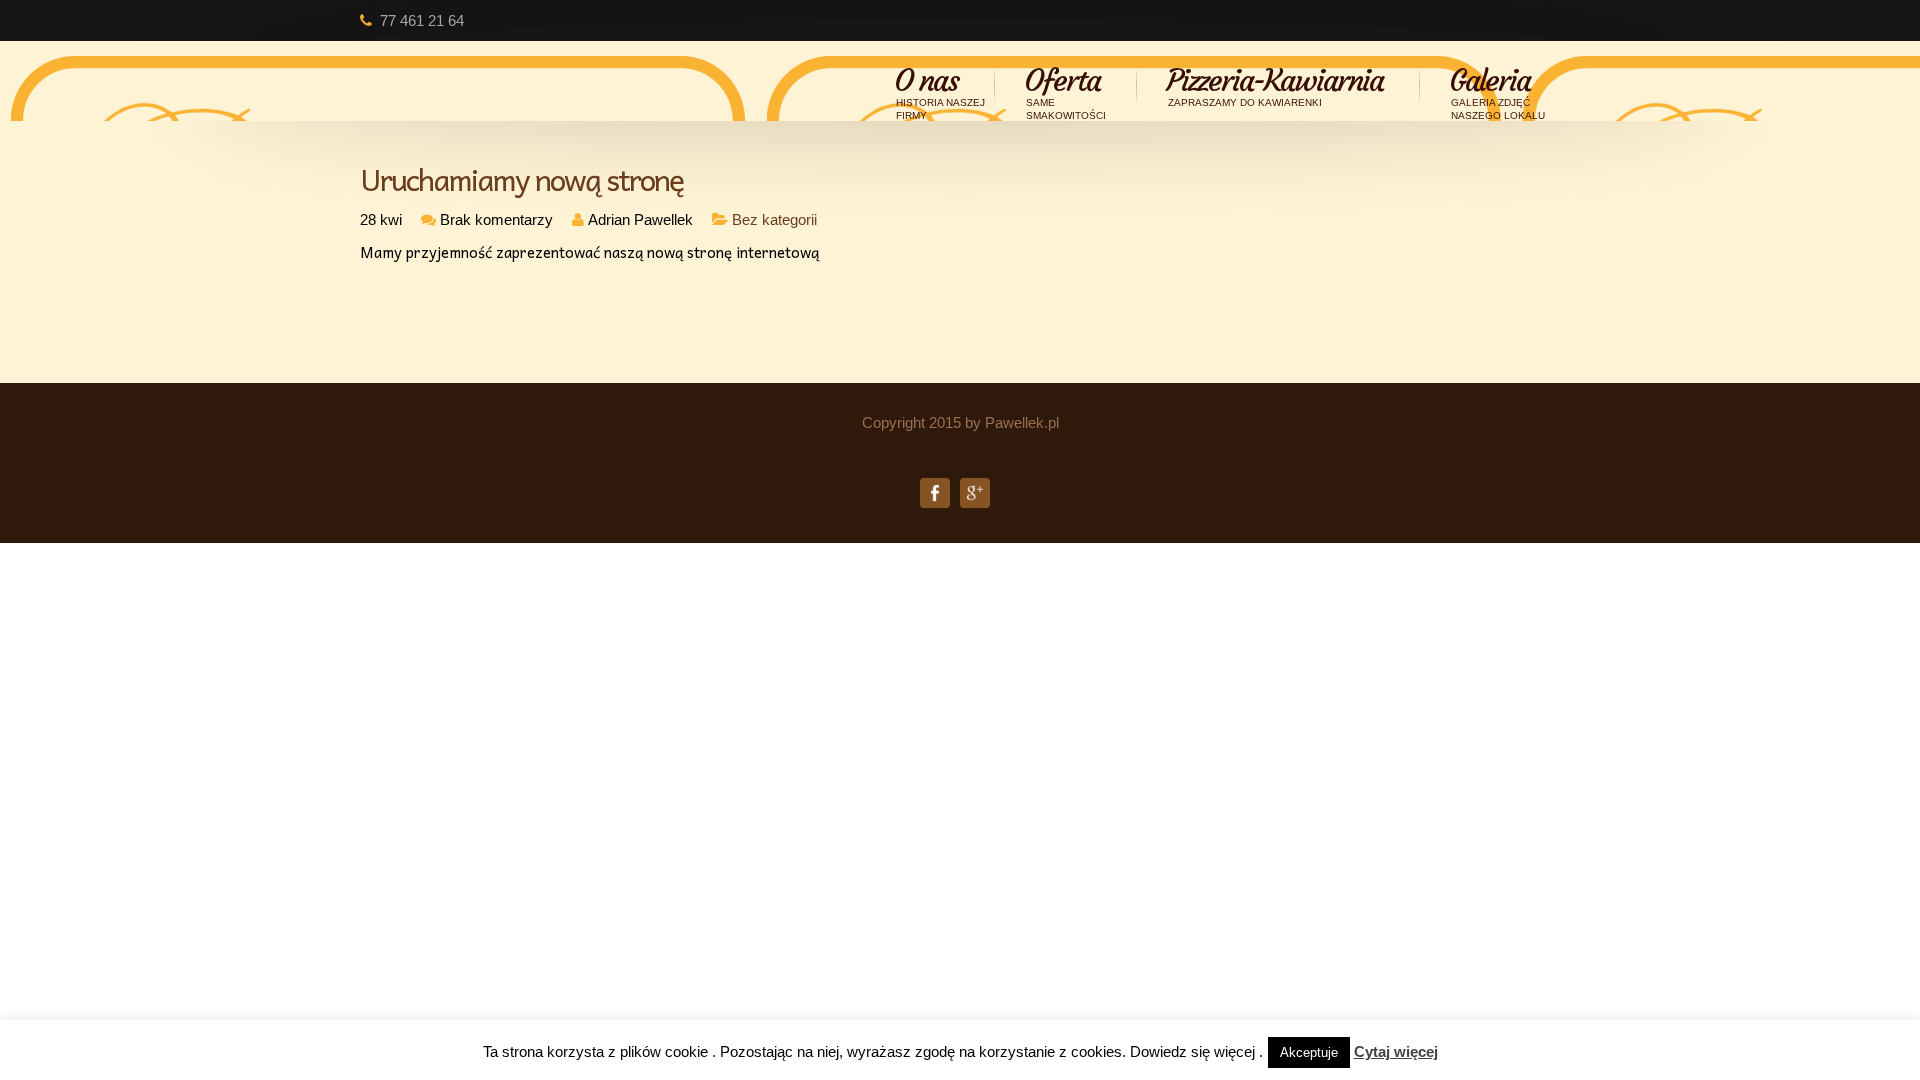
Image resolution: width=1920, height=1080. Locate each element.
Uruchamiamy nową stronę (521, 178)
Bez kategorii (774, 219)
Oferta (1065, 86)
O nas (939, 86)
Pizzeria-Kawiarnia (1274, 86)
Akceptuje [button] (1309, 1052)
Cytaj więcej (1396, 1051)
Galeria (1497, 86)
